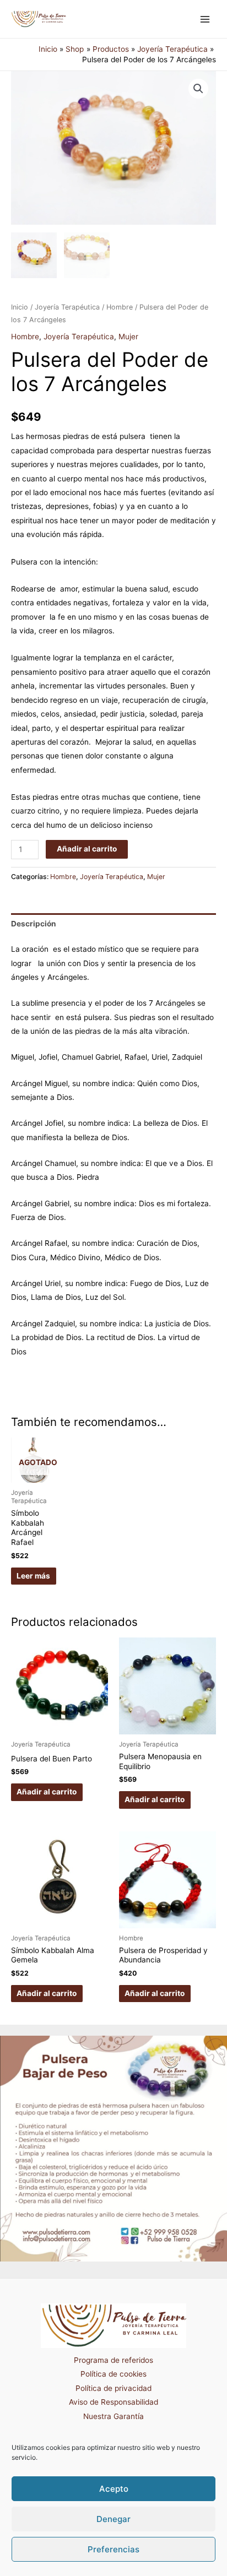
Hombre (120, 307)
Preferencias (113, 2549)
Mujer (128, 337)
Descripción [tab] (34, 924)
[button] (198, 89)
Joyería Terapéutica (67, 307)
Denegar (113, 2519)
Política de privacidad (113, 2388)
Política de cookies (113, 2374)
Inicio (20, 307)
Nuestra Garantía (113, 2416)
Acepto (114, 2489)
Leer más (33, 1576)
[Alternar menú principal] (205, 19)
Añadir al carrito (87, 849)
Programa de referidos (113, 2360)
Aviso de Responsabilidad (113, 2402)
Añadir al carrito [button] (47, 1792)
